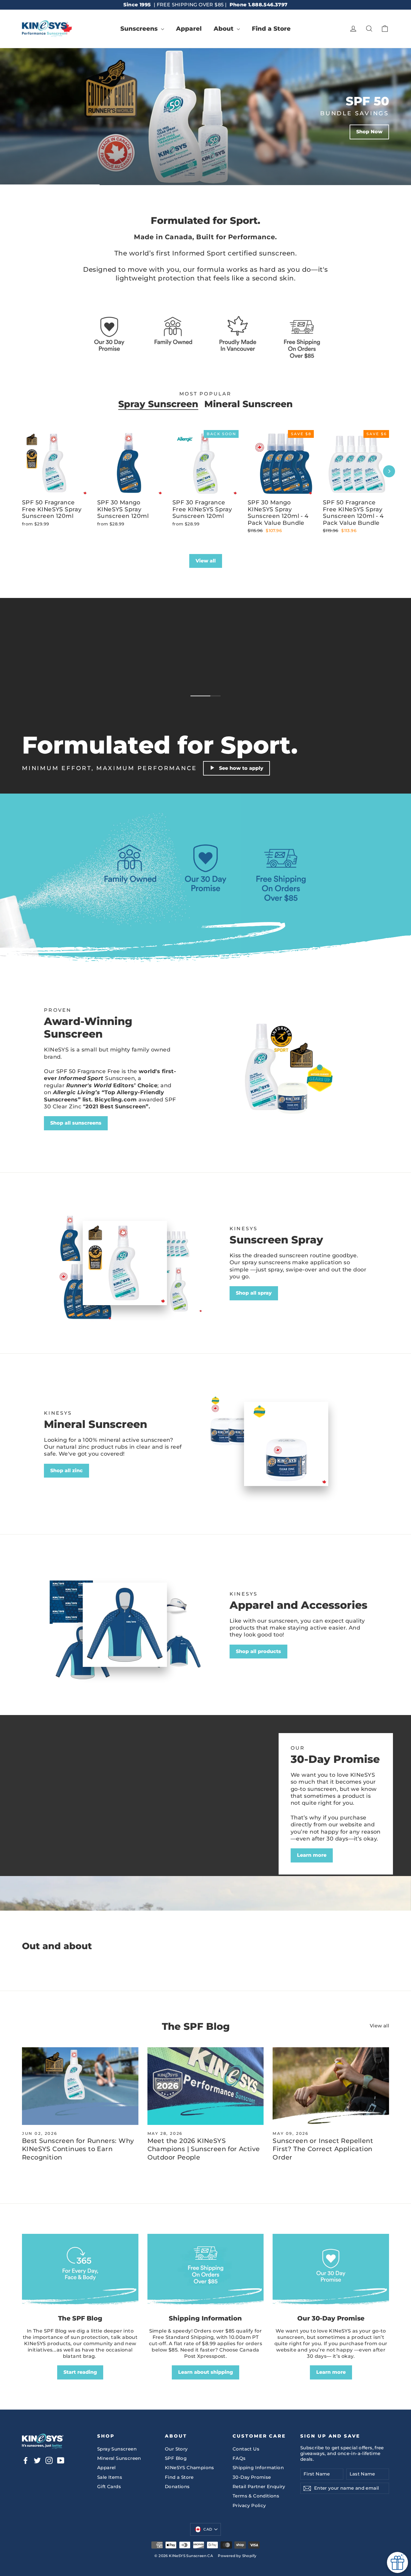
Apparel (189, 29)
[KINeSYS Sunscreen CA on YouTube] (61, 2460)
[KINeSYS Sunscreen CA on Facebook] (26, 2460)
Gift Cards (109, 2487)
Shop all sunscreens (76, 1123)
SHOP (90, 159)
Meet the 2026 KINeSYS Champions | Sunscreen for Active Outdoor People (204, 2149)
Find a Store (271, 29)
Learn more (312, 1855)
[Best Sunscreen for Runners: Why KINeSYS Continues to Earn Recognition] (80, 2086)
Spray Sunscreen (158, 404)
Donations (177, 2487)
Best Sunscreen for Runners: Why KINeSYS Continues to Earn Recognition (78, 2149)
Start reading (80, 2372)
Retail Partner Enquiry (259, 2487)
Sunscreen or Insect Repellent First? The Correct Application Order (323, 2149)
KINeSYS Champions (190, 2468)
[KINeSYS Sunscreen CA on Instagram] (49, 2460)
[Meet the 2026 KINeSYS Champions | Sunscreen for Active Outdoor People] (206, 2086)
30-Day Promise (252, 2477)
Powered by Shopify (237, 2556)
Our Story (176, 2449)
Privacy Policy (249, 2506)
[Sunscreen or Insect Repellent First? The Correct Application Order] (331, 2086)
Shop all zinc (66, 1471)
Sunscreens (140, 29)
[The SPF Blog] (80, 2271)
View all (206, 561)
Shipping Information (258, 2468)
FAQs (239, 2458)
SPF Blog (176, 2458)
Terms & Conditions (256, 2496)
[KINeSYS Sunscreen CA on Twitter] (37, 2460)
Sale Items (110, 2477)
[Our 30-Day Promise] (331, 2271)
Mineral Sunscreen (249, 404)
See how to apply (241, 768)
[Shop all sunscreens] (286, 1069)
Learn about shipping (205, 2372)
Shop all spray (254, 1293)
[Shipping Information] (206, 2271)
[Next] (389, 471)
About (224, 29)
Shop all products (258, 1651)
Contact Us (246, 2449)
